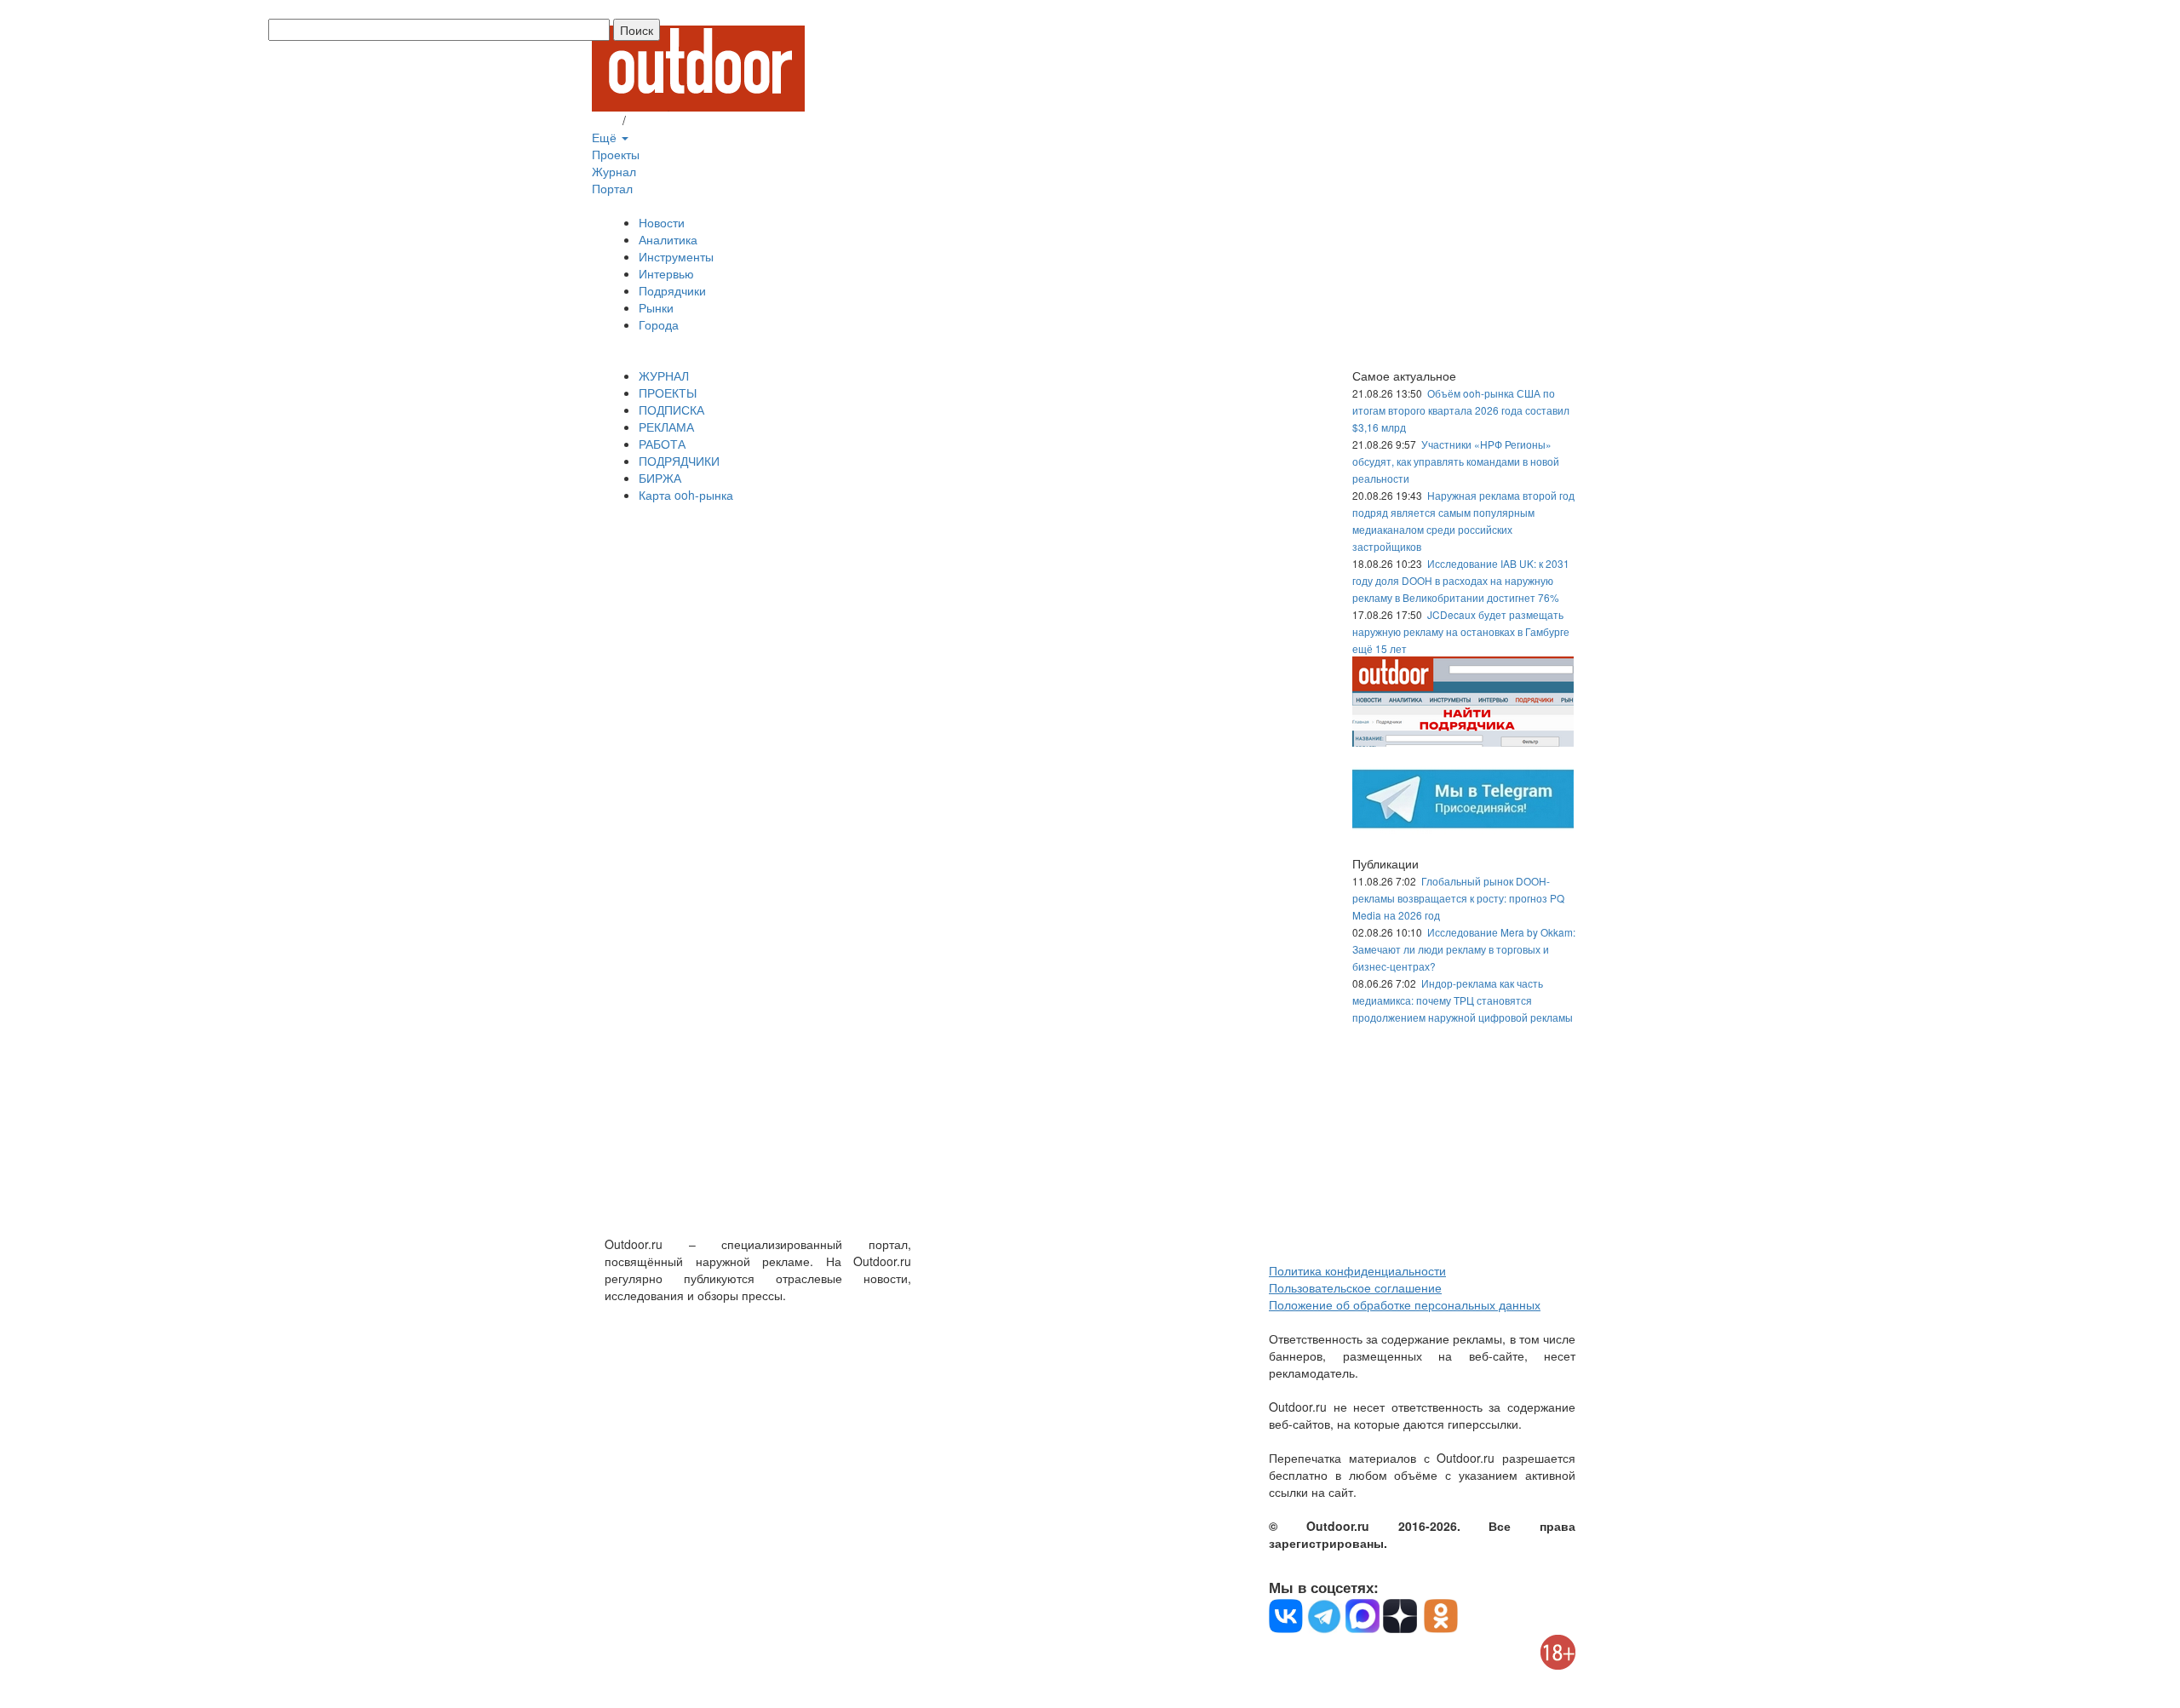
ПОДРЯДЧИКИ (679, 461)
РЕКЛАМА (666, 427)
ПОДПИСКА (671, 410)
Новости (662, 222)
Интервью (666, 273)
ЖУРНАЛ (664, 375)
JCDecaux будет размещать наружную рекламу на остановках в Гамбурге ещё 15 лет (1461, 631)
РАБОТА (662, 444)
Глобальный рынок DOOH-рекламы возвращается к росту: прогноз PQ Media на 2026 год (1458, 898)
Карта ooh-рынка (686, 495)
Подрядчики (672, 290)
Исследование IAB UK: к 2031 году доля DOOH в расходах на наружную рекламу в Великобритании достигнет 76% (1461, 580)
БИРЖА (660, 478)
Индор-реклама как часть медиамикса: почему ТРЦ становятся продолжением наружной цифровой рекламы (1463, 1000)
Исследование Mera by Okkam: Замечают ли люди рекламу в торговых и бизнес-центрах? (1464, 949)
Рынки (656, 307)
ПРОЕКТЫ (668, 393)
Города (659, 324)
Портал (612, 188)
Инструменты (676, 256)
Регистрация (664, 120)
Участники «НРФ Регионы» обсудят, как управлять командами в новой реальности (1456, 461)
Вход (605, 120)
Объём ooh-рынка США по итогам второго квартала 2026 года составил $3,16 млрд (1461, 410)
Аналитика (668, 239)
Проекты (616, 154)
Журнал (614, 171)
